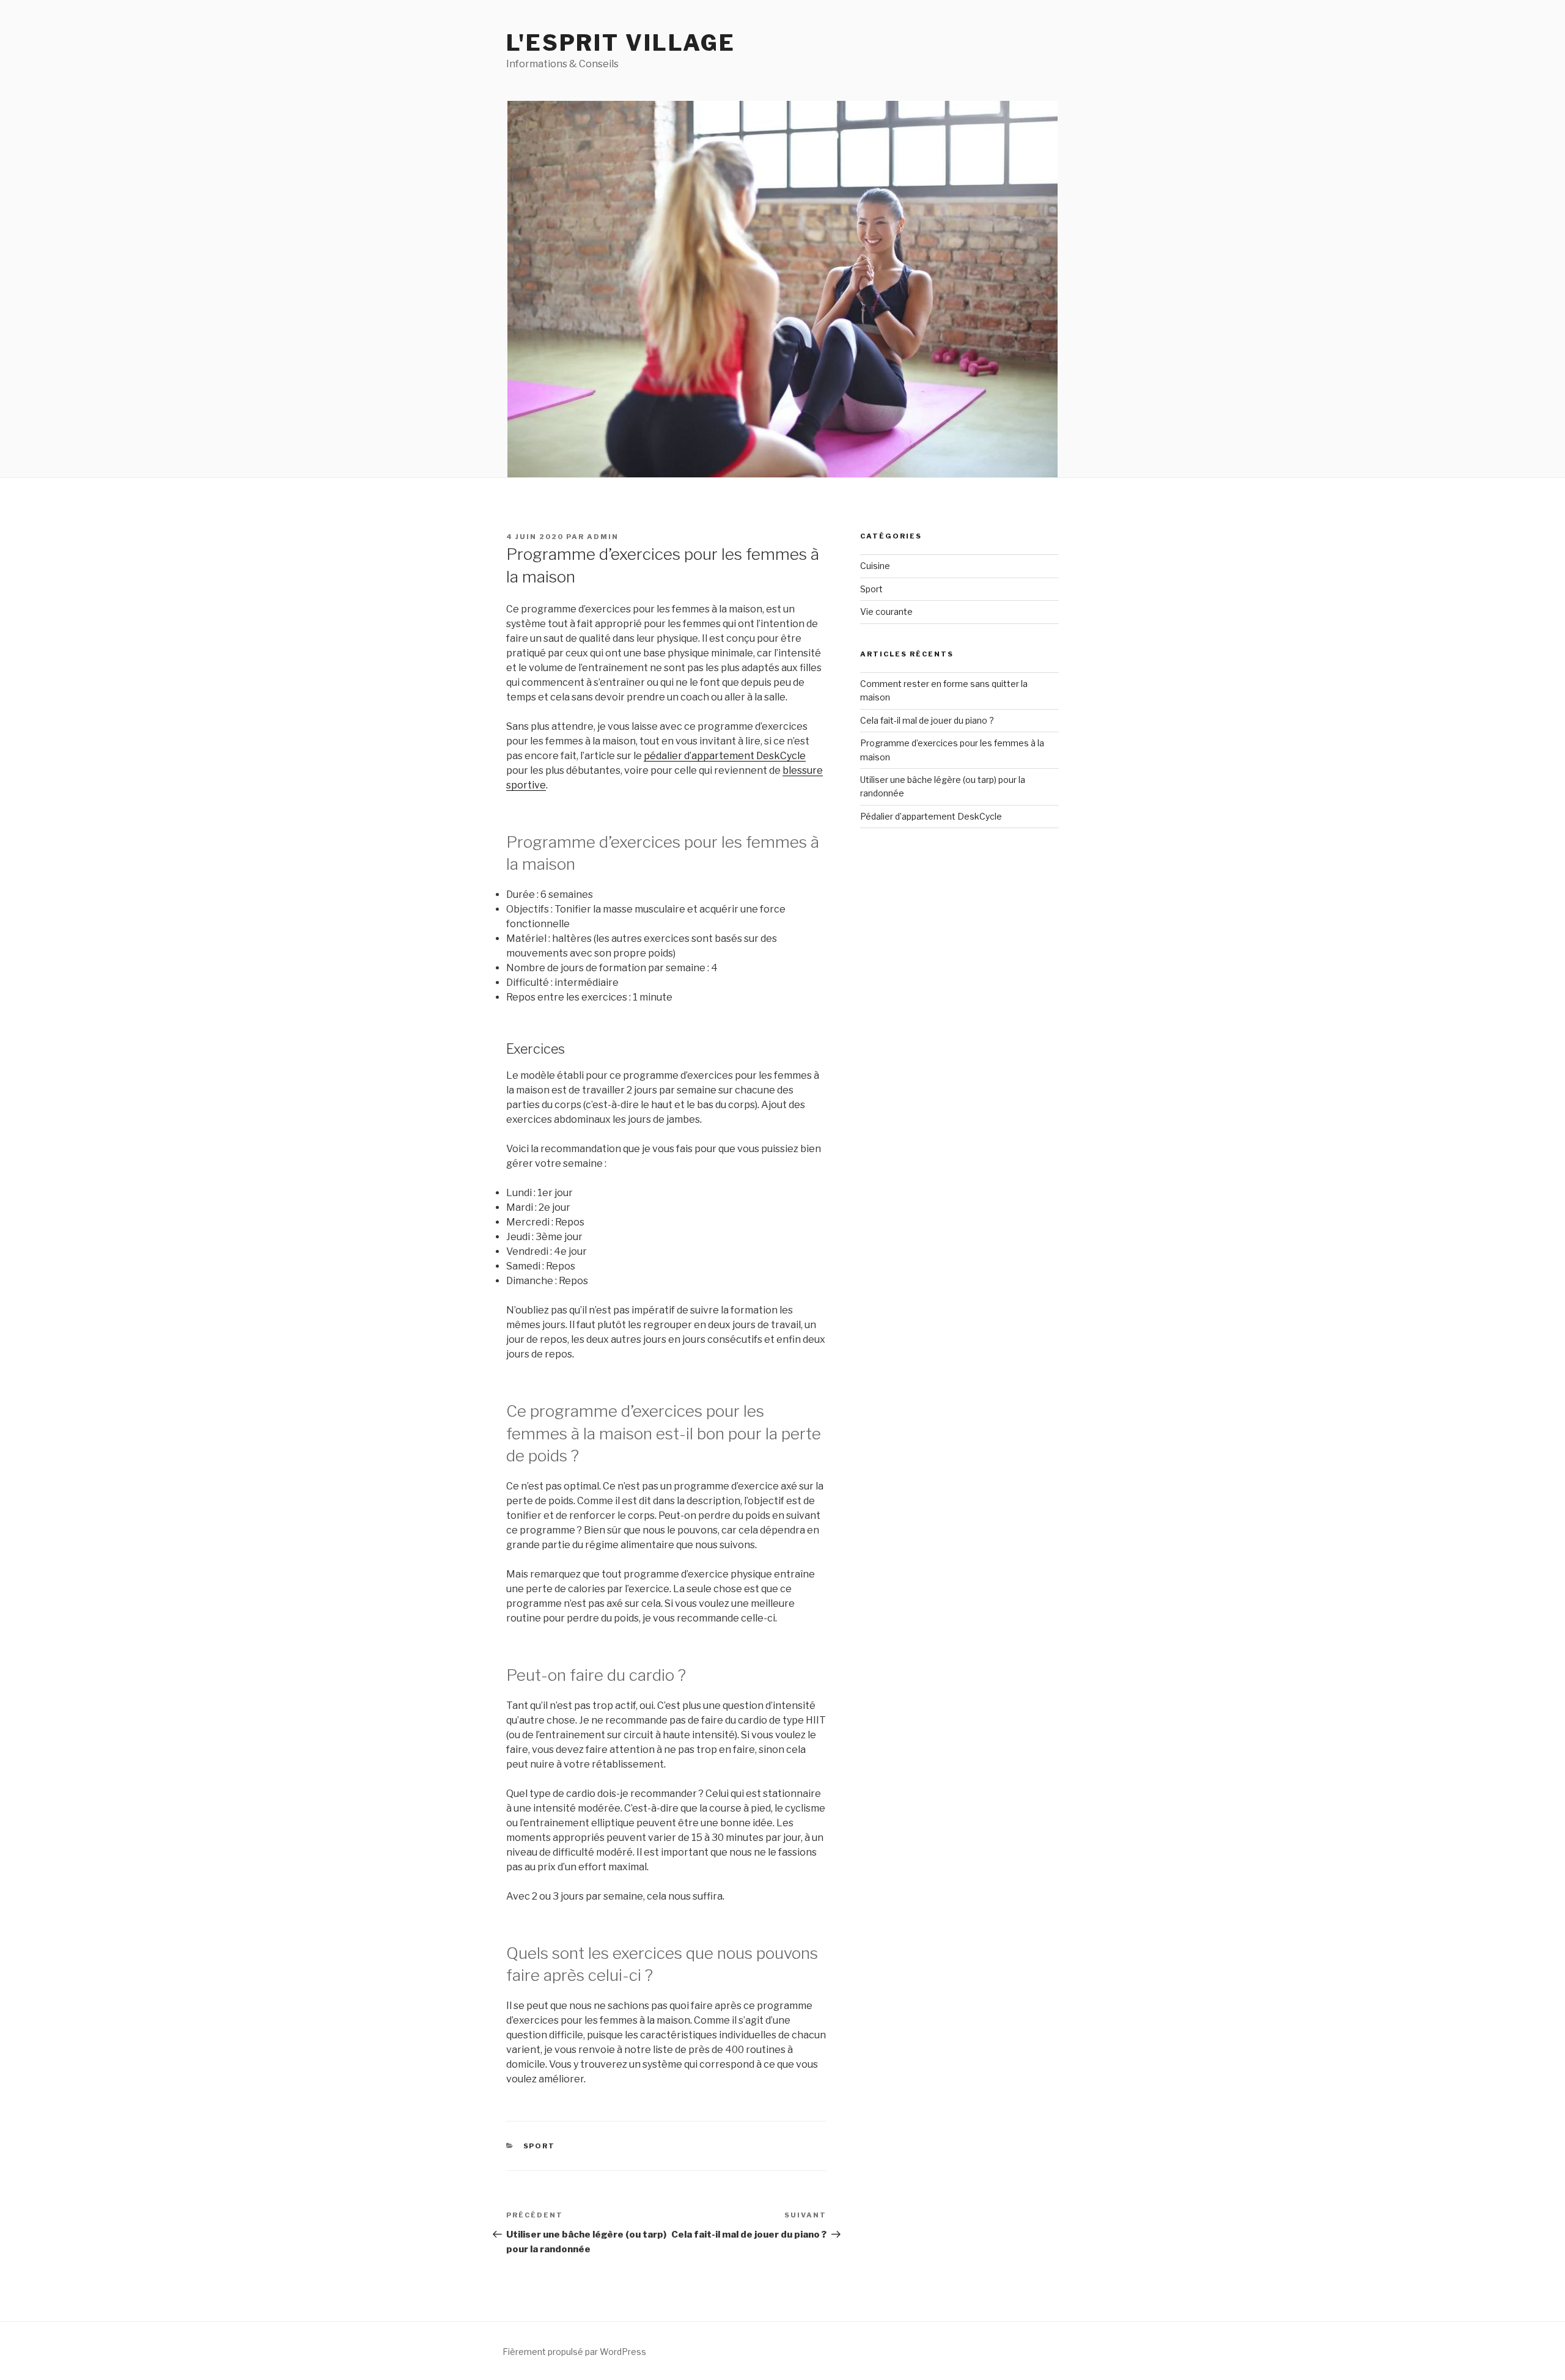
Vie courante (886, 612)
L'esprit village (621, 43)
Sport (539, 2146)
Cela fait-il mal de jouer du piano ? (927, 720)
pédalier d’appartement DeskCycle (725, 756)
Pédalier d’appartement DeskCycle (931, 816)
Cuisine (875, 566)
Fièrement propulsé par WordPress (574, 2352)
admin (603, 537)
